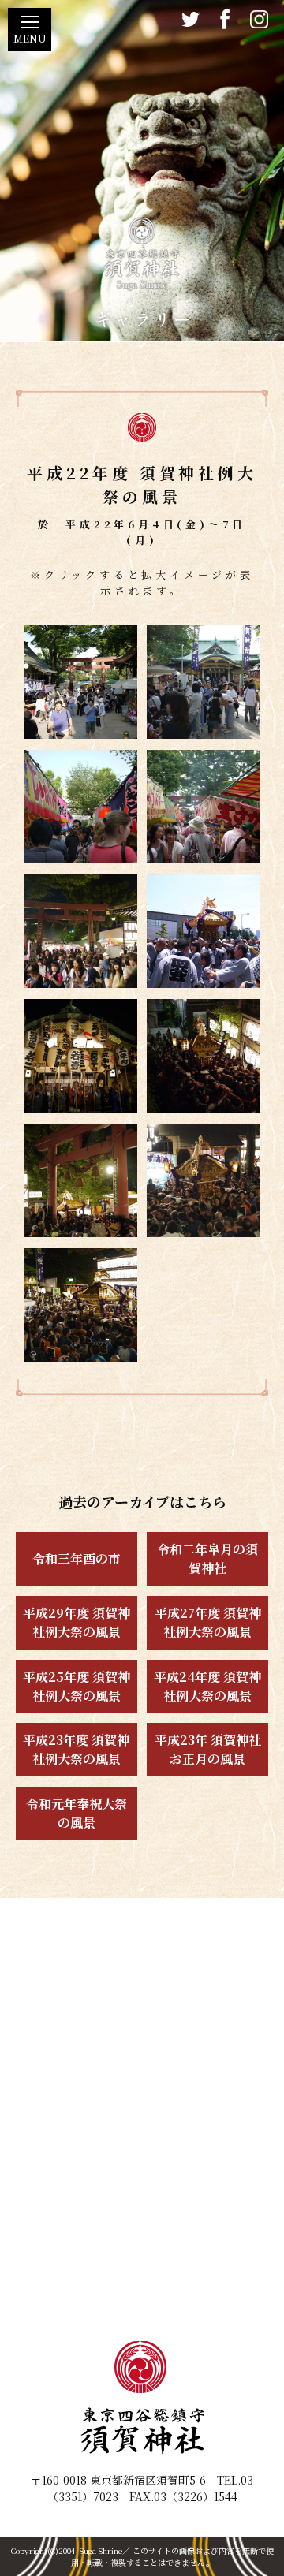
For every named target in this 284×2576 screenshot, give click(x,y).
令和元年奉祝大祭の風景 (77, 1813)
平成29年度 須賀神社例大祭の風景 (77, 1622)
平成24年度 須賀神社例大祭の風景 (207, 1686)
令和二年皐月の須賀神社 (207, 1558)
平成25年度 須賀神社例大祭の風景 (77, 1686)
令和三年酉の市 (77, 1558)
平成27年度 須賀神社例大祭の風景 (208, 1622)
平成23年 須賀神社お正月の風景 (208, 1749)
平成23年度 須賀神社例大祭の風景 (76, 1749)
